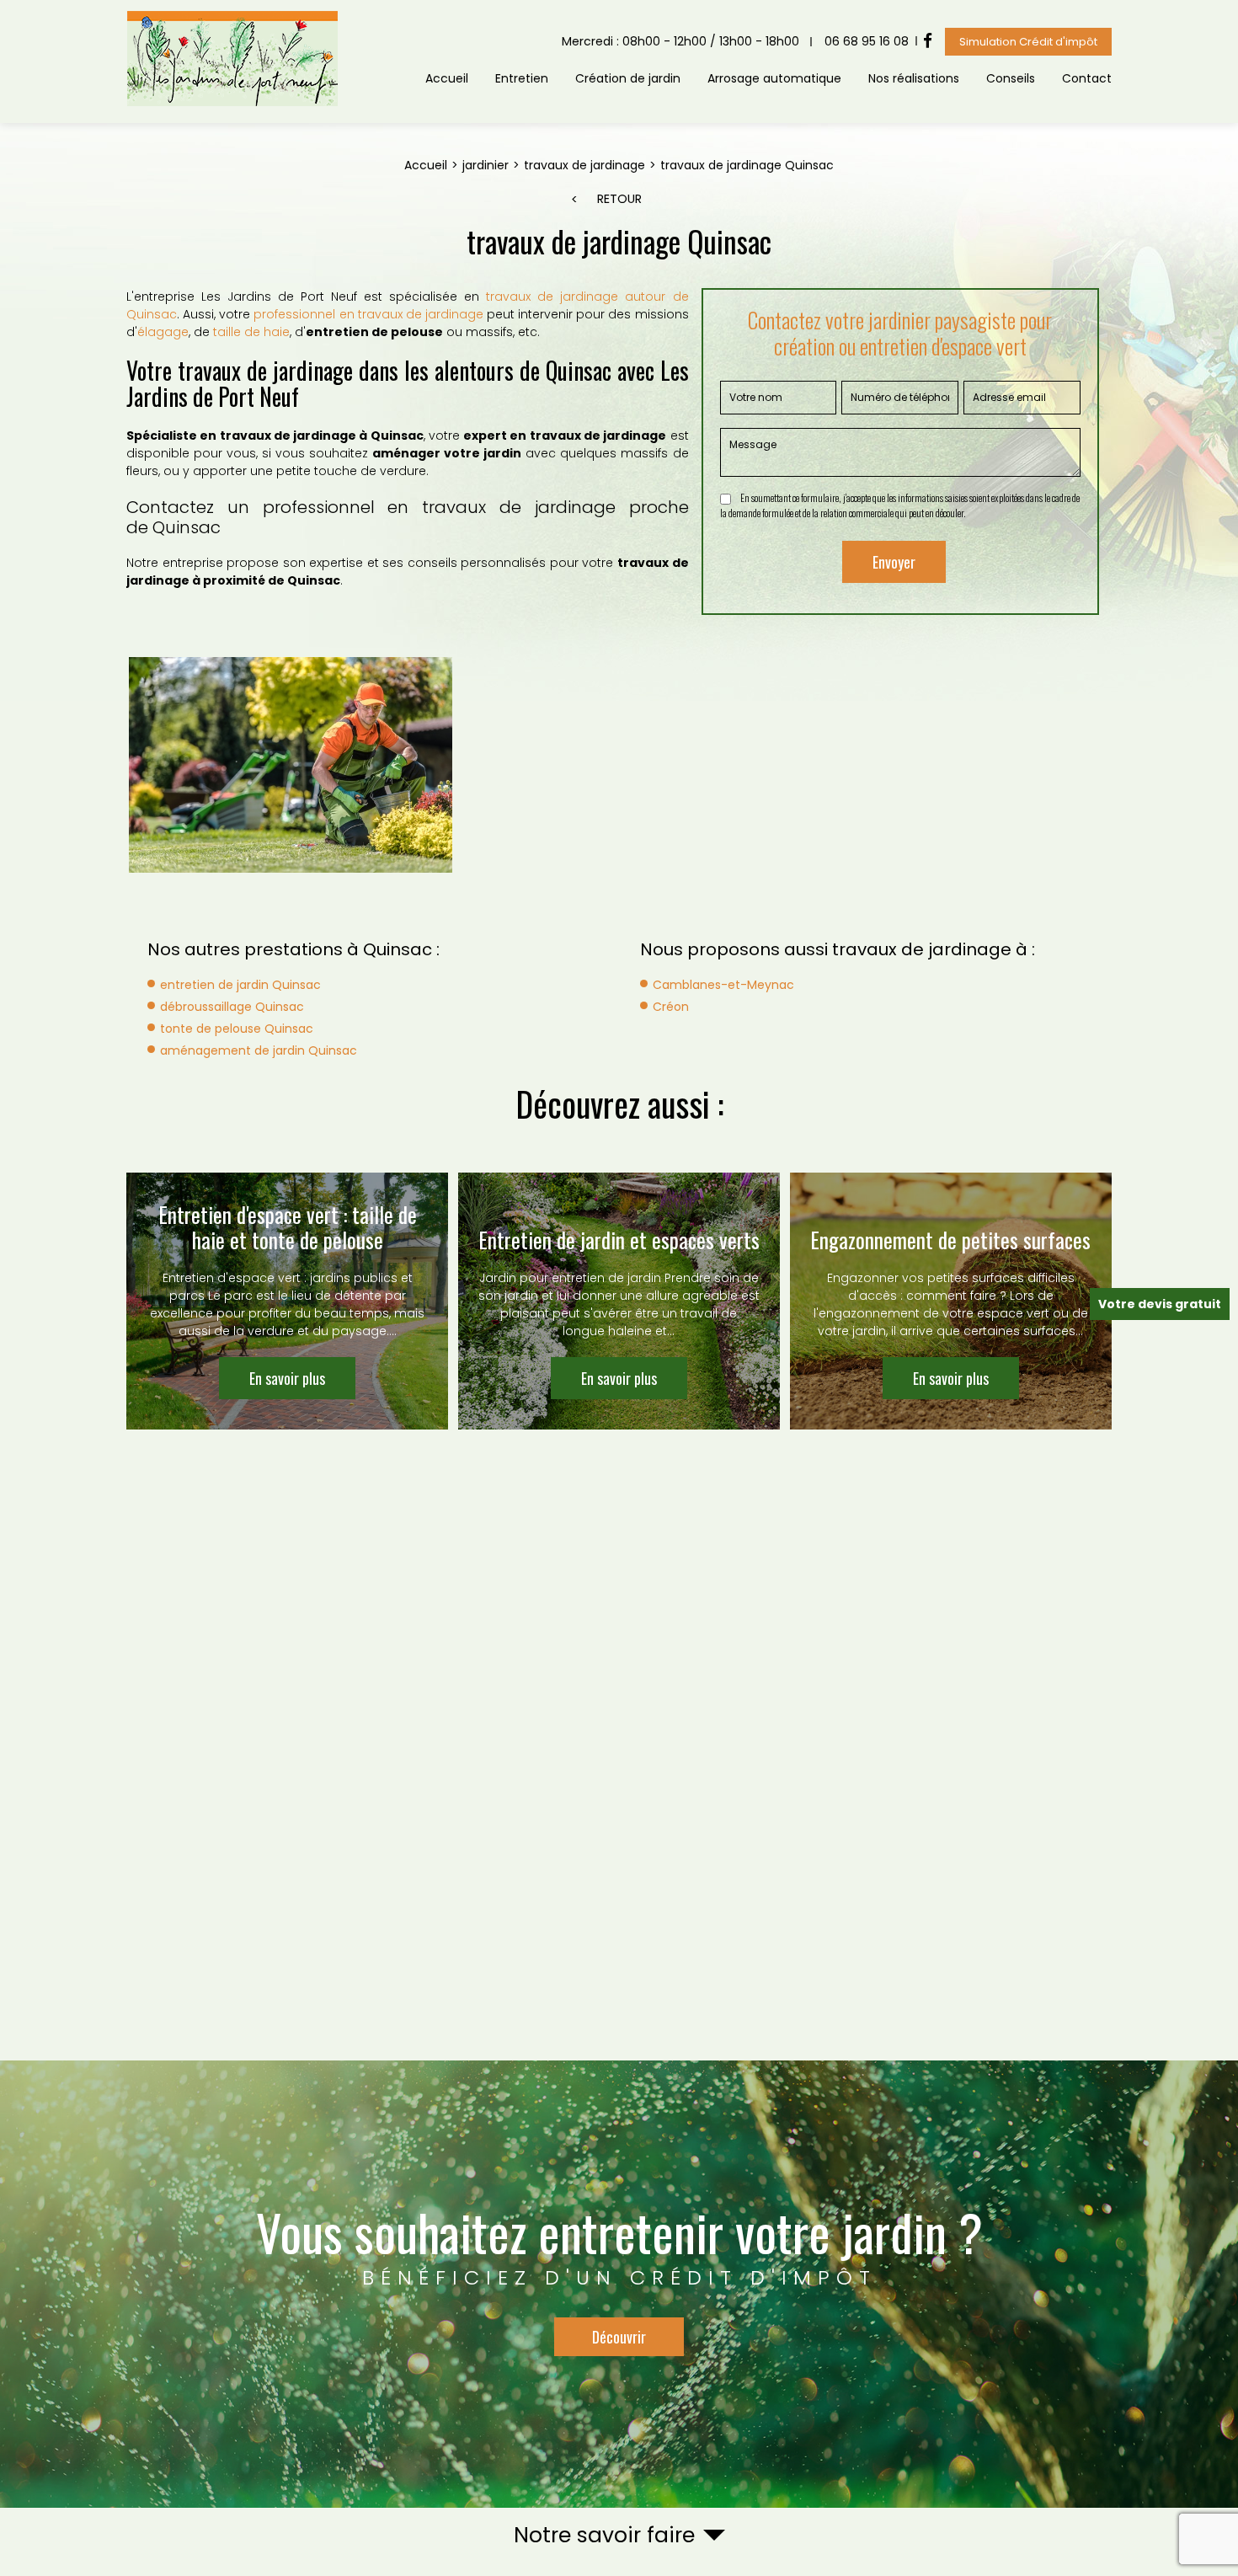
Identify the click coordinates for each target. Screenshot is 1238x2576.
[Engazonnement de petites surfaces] (951, 1301)
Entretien (522, 78)
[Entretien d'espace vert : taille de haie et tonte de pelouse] (287, 1301)
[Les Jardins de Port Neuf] (232, 103)
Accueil (447, 78)
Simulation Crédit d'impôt (1028, 42)
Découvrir (619, 2337)
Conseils (1011, 78)
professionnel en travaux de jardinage (368, 314)
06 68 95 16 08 (867, 41)
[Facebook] (928, 41)
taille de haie (251, 332)
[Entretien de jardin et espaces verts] (619, 1301)
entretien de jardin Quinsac (240, 985)
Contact (1087, 78)
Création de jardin (628, 78)
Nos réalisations (914, 78)
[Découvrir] (619, 2284)
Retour (619, 199)
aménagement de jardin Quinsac (259, 1050)
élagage (163, 332)
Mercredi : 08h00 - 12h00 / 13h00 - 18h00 (680, 41)
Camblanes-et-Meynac (723, 985)
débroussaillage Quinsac (232, 1007)
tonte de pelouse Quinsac (237, 1029)
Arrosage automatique (774, 78)
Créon (671, 1007)
